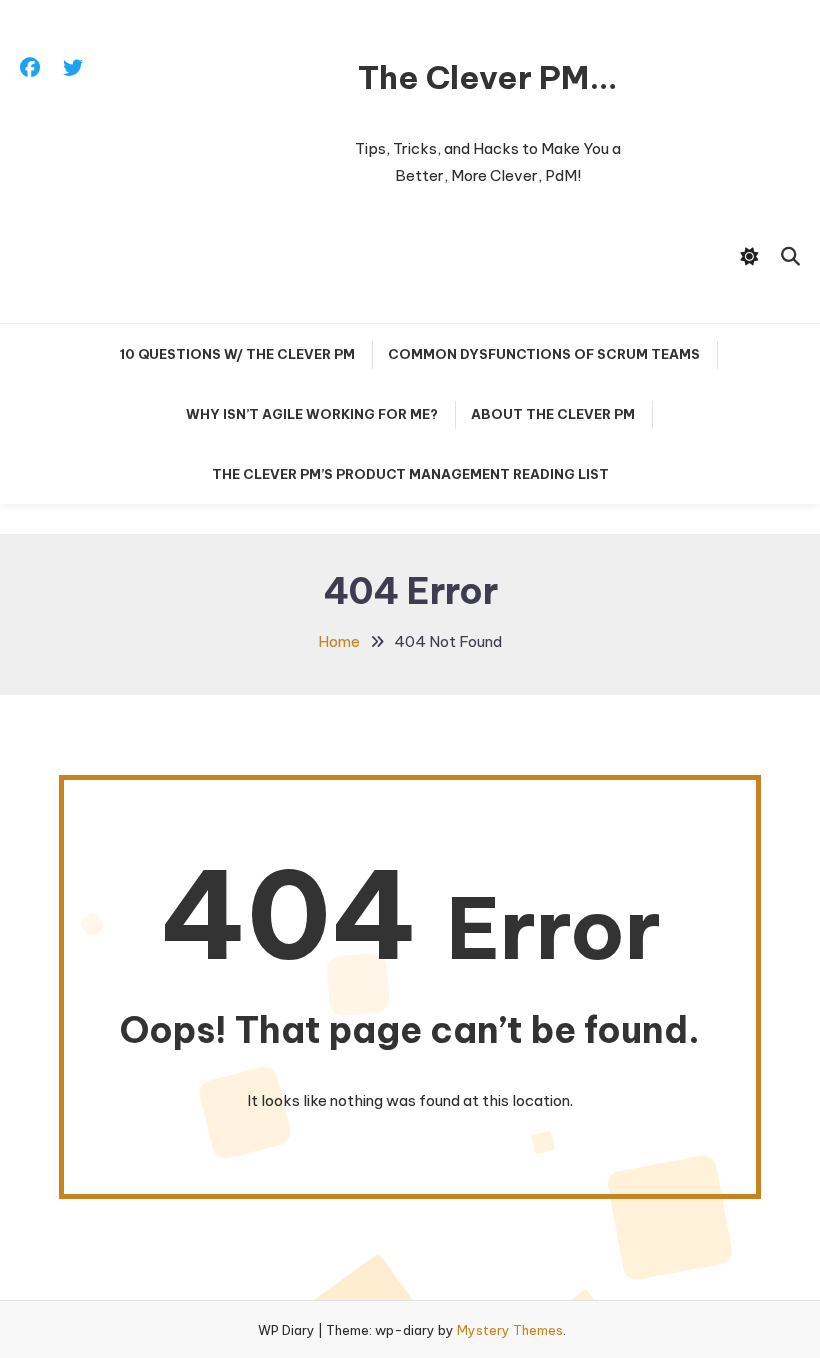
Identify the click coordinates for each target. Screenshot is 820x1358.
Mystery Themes (510, 1330)
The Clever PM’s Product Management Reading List (410, 474)
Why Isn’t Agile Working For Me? (312, 414)
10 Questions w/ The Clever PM (237, 354)
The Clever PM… (488, 77)
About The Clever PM (553, 414)
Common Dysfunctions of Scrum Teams (544, 354)
